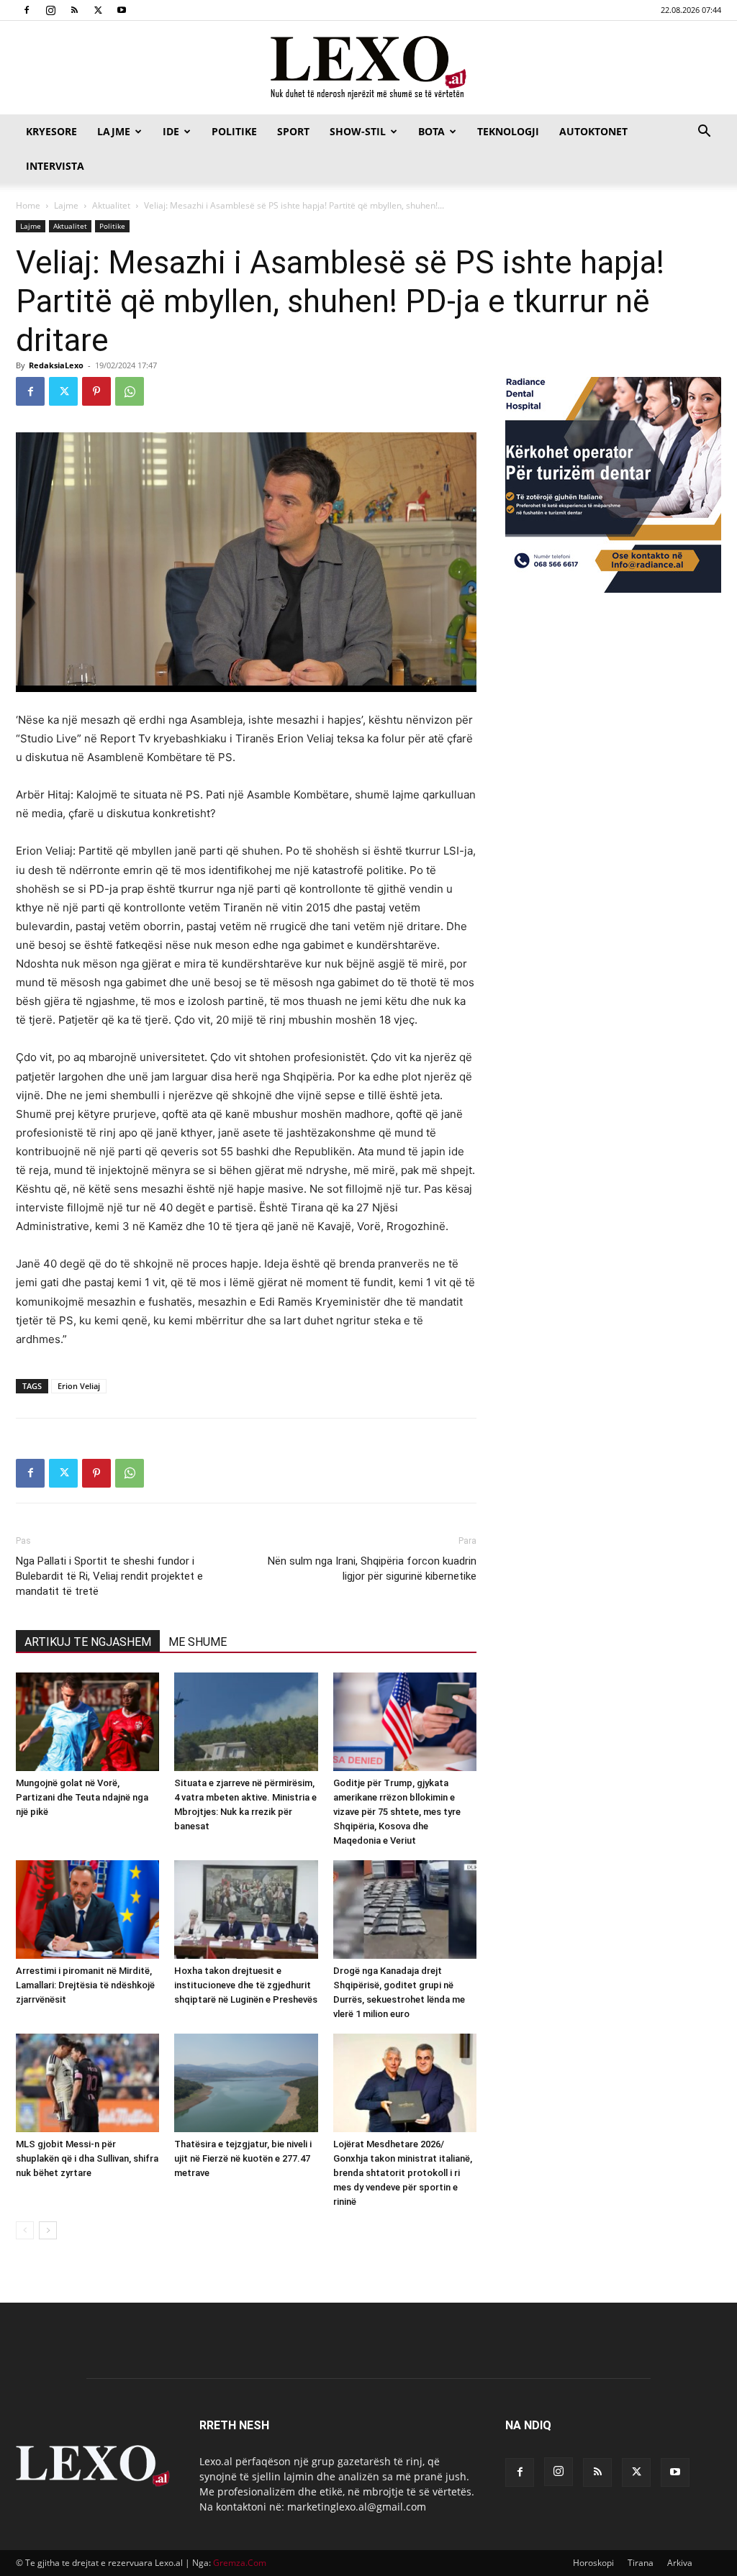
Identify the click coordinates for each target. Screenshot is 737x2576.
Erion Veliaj (79, 1386)
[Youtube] (122, 10)
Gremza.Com (240, 2563)
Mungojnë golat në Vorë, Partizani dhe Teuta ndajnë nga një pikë (82, 1797)
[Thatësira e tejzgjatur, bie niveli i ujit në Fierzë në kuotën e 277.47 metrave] (246, 2083)
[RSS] (74, 10)
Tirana (641, 2563)
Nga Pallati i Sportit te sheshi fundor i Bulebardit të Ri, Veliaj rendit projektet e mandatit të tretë (109, 1576)
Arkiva (680, 2563)
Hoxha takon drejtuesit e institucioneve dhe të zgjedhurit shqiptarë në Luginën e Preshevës (246, 1985)
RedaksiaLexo (56, 365)
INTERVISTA (55, 166)
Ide (171, 131)
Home (28, 205)
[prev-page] (25, 2230)
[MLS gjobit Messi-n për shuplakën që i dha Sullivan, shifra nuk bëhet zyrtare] (87, 2083)
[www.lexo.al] (368, 68)
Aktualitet (111, 205)
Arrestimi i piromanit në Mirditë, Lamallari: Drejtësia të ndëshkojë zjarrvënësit (85, 1985)
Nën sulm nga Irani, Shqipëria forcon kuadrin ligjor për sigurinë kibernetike (372, 1569)
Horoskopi (593, 2563)
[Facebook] (27, 10)
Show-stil (358, 131)
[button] (704, 133)
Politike (234, 131)
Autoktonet (593, 131)
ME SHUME (198, 1642)
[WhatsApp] (130, 391)
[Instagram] (50, 10)
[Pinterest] (96, 391)
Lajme (114, 131)
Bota (431, 131)
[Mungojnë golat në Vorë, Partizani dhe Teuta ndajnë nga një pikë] (87, 1722)
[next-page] (48, 2230)
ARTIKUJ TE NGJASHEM (88, 1642)
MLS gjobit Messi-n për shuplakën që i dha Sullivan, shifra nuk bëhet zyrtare (87, 2158)
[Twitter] (98, 10)
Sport (293, 131)
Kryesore (51, 131)
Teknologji (508, 131)
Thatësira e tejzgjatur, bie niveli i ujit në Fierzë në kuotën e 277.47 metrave (243, 2158)
